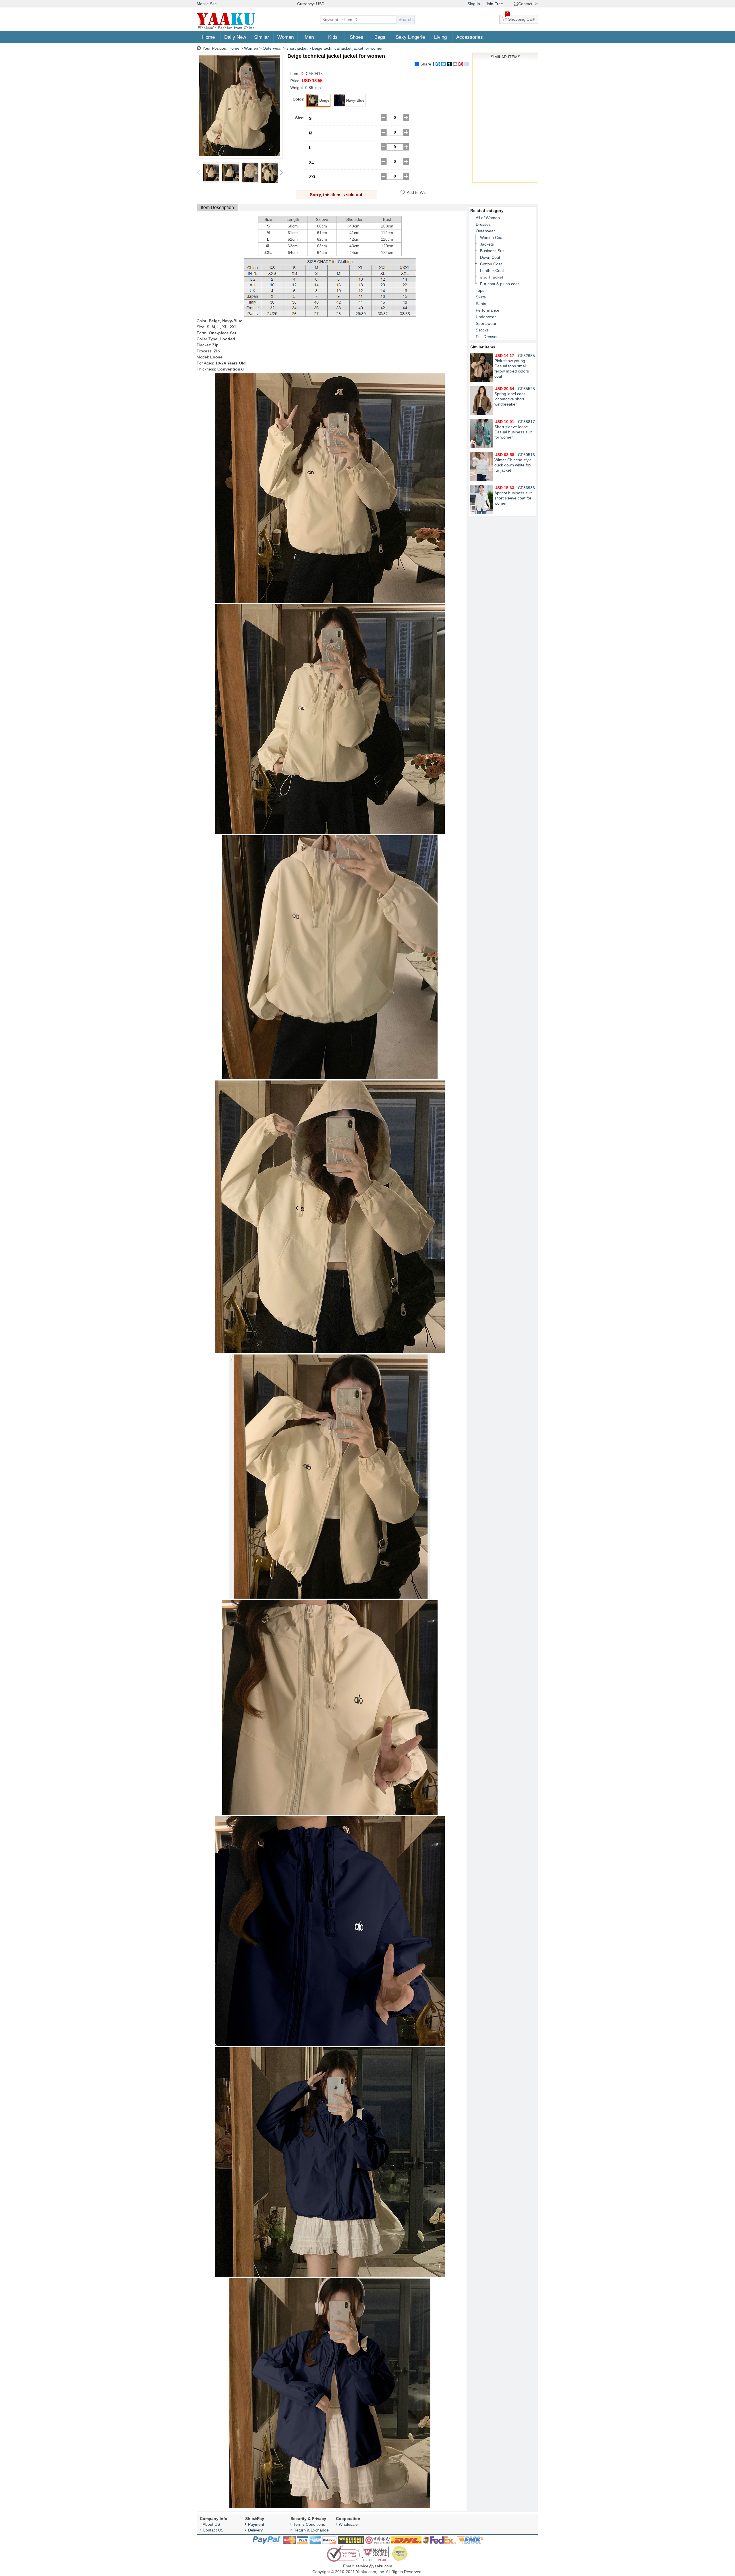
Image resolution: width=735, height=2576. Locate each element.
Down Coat (490, 257)
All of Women (488, 218)
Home (208, 37)
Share (426, 64)
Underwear (486, 317)
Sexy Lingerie (410, 37)
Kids (333, 37)
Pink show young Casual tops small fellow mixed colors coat (512, 366)
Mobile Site (207, 4)
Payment (256, 2524)
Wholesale (348, 2524)
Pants (481, 304)
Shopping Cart (521, 18)
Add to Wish (418, 192)
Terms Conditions (309, 2524)
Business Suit (492, 251)
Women (286, 37)
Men (309, 37)
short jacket (297, 48)
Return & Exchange (311, 2530)
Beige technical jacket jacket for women (348, 48)
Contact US (213, 2530)
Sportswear (486, 323)
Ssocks (482, 330)
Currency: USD (311, 4)
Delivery (255, 2530)
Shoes (356, 37)
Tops (480, 290)
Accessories (470, 37)
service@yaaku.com (374, 2566)
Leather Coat (492, 271)
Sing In (474, 4)
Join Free (494, 4)
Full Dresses (487, 337)
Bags (380, 37)
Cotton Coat (491, 264)
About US (211, 2524)
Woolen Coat (492, 238)
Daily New (235, 37)
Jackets (487, 244)
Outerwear (272, 48)
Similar (262, 37)
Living (440, 37)
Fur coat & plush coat (499, 284)
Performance (488, 310)
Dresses (483, 224)
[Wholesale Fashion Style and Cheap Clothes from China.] (226, 29)
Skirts (481, 297)
